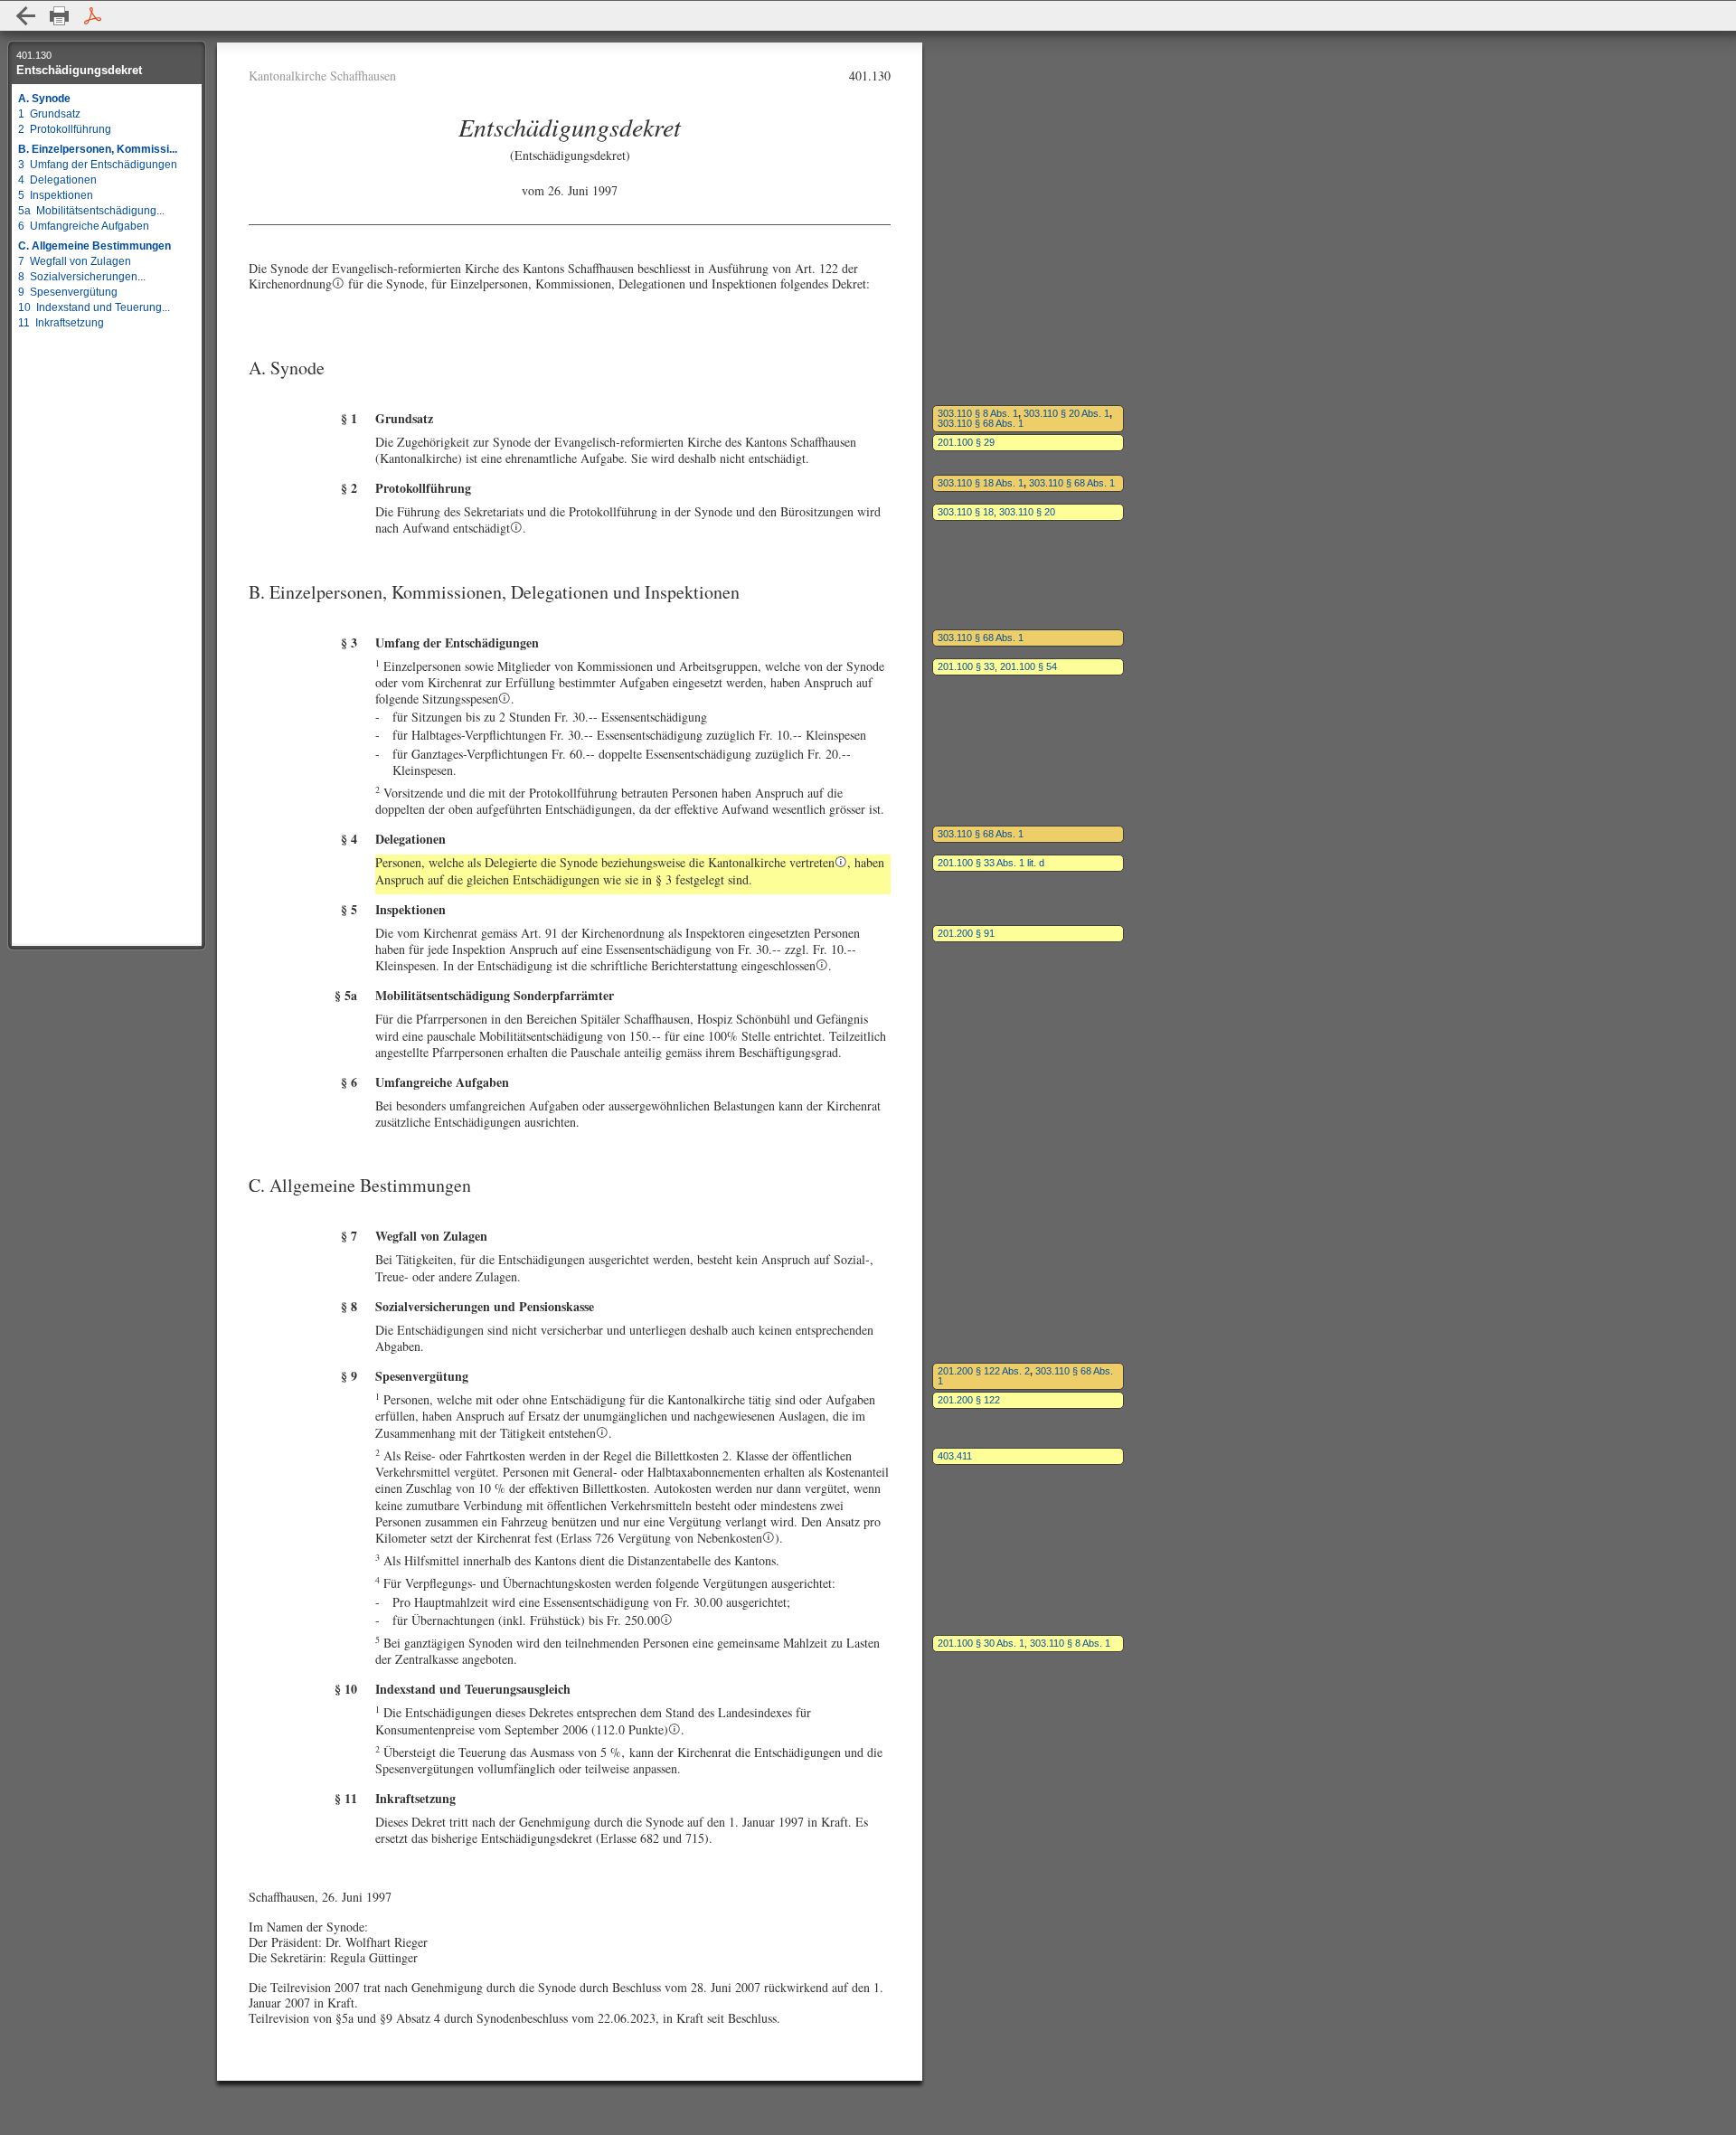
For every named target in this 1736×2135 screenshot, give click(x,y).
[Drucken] (59, 16)
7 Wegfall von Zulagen (75, 261)
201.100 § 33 (966, 666)
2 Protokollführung (65, 129)
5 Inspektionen (56, 195)
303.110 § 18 (966, 512)
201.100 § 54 (1028, 666)
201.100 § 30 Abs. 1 (981, 1643)
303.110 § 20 (1027, 512)
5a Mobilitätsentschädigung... (91, 211)
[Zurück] (26, 16)
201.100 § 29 (966, 442)
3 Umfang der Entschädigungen (98, 165)
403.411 (955, 1456)
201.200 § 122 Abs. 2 (984, 1371)
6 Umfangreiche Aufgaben (84, 226)
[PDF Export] (93, 16)
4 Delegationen (57, 180)
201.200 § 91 (966, 933)
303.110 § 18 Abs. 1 (981, 483)
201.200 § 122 (969, 1400)
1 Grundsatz (49, 114)
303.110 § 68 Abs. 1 (981, 423)
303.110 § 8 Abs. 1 (978, 413)
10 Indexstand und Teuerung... (94, 307)
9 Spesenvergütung (68, 292)
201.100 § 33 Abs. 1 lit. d (991, 863)
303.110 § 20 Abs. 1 (1066, 413)
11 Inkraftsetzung (61, 323)
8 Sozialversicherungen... (82, 277)
